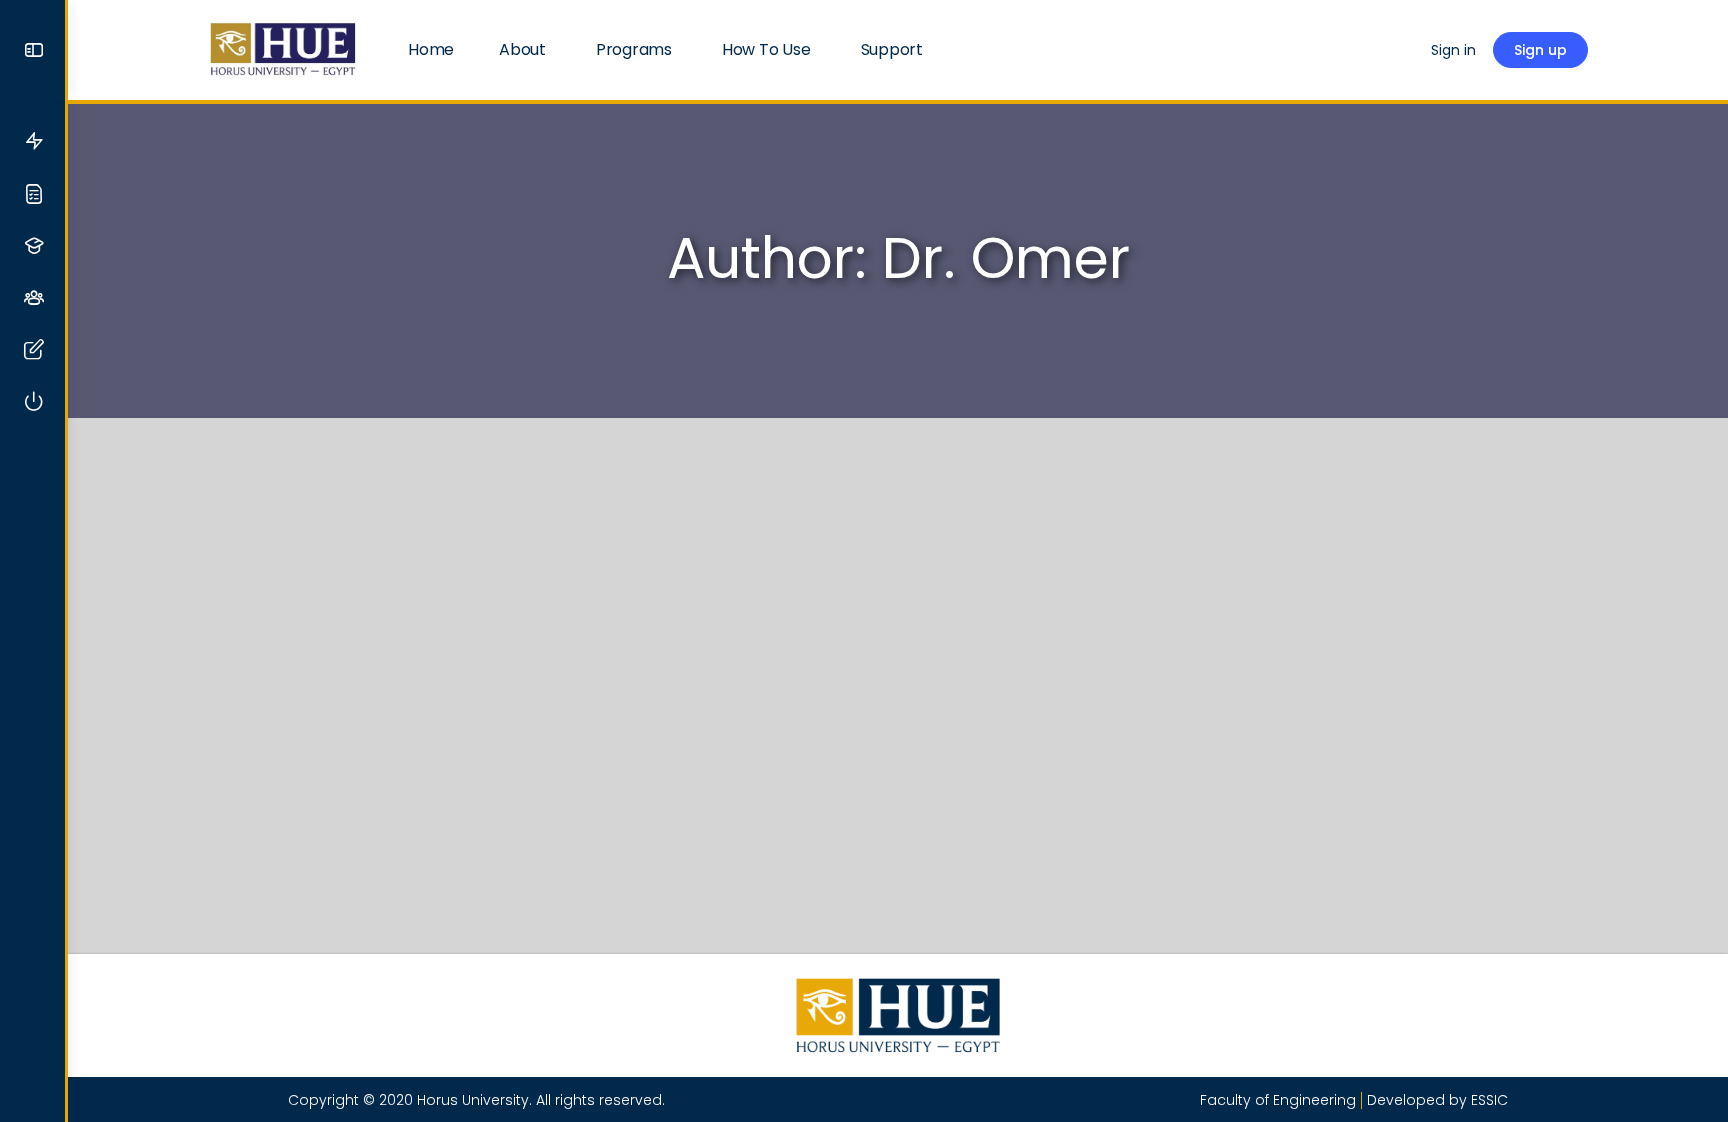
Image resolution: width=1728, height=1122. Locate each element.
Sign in (1453, 50)
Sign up (1540, 50)
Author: (898, 258)
